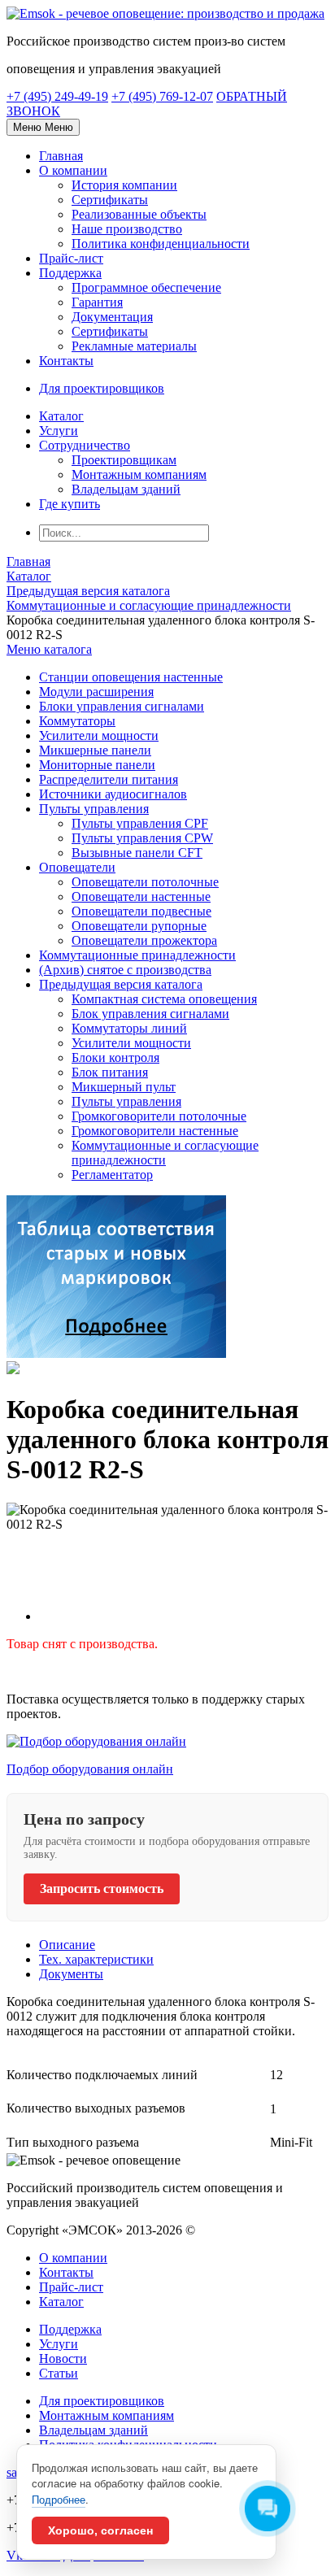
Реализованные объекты (139, 214)
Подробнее (59, 2499)
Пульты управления (94, 809)
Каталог (61, 416)
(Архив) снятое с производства (125, 970)
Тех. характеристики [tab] (96, 1959)
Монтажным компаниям (139, 474)
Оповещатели (77, 867)
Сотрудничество (85, 445)
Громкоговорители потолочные (159, 1116)
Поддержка (70, 273)
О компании (73, 170)
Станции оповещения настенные (131, 677)
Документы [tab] (71, 1974)
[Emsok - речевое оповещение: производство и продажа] (165, 13)
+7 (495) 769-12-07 (162, 96)
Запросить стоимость (102, 1888)
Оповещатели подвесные (141, 911)
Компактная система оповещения (164, 999)
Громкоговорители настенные (155, 1131)
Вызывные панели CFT (137, 853)
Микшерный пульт (124, 1087)
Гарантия (97, 302)
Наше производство (127, 229)
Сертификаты (110, 200)
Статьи (59, 2373)
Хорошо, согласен (100, 2530)
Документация (112, 317)
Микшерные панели (95, 750)
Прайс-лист (71, 258)
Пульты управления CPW (142, 838)
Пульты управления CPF (140, 823)
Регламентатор (112, 1175)
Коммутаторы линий (129, 1028)
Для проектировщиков (102, 2401)
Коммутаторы (77, 721)
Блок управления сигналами (150, 1014)
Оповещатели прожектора (144, 940)
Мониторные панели (97, 765)
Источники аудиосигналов (113, 794)
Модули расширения (96, 692)
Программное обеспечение (146, 287)
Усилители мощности (99, 735)
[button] (49, 649)
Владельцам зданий (126, 489)
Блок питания (110, 1072)
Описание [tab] (67, 1945)
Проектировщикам (124, 460)
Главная (61, 156)
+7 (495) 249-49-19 (57, 96)
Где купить (70, 504)
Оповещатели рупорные (139, 926)
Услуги (59, 431)
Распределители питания (109, 779)
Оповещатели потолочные (145, 882)
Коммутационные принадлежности (137, 955)
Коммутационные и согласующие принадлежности (165, 1153)
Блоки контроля (115, 1057)
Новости (63, 2358)
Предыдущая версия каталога (121, 984)
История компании (124, 185)
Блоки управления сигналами (122, 706)
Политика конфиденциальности (161, 244)
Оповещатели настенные (141, 896)
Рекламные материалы (134, 346)
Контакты (66, 361)
